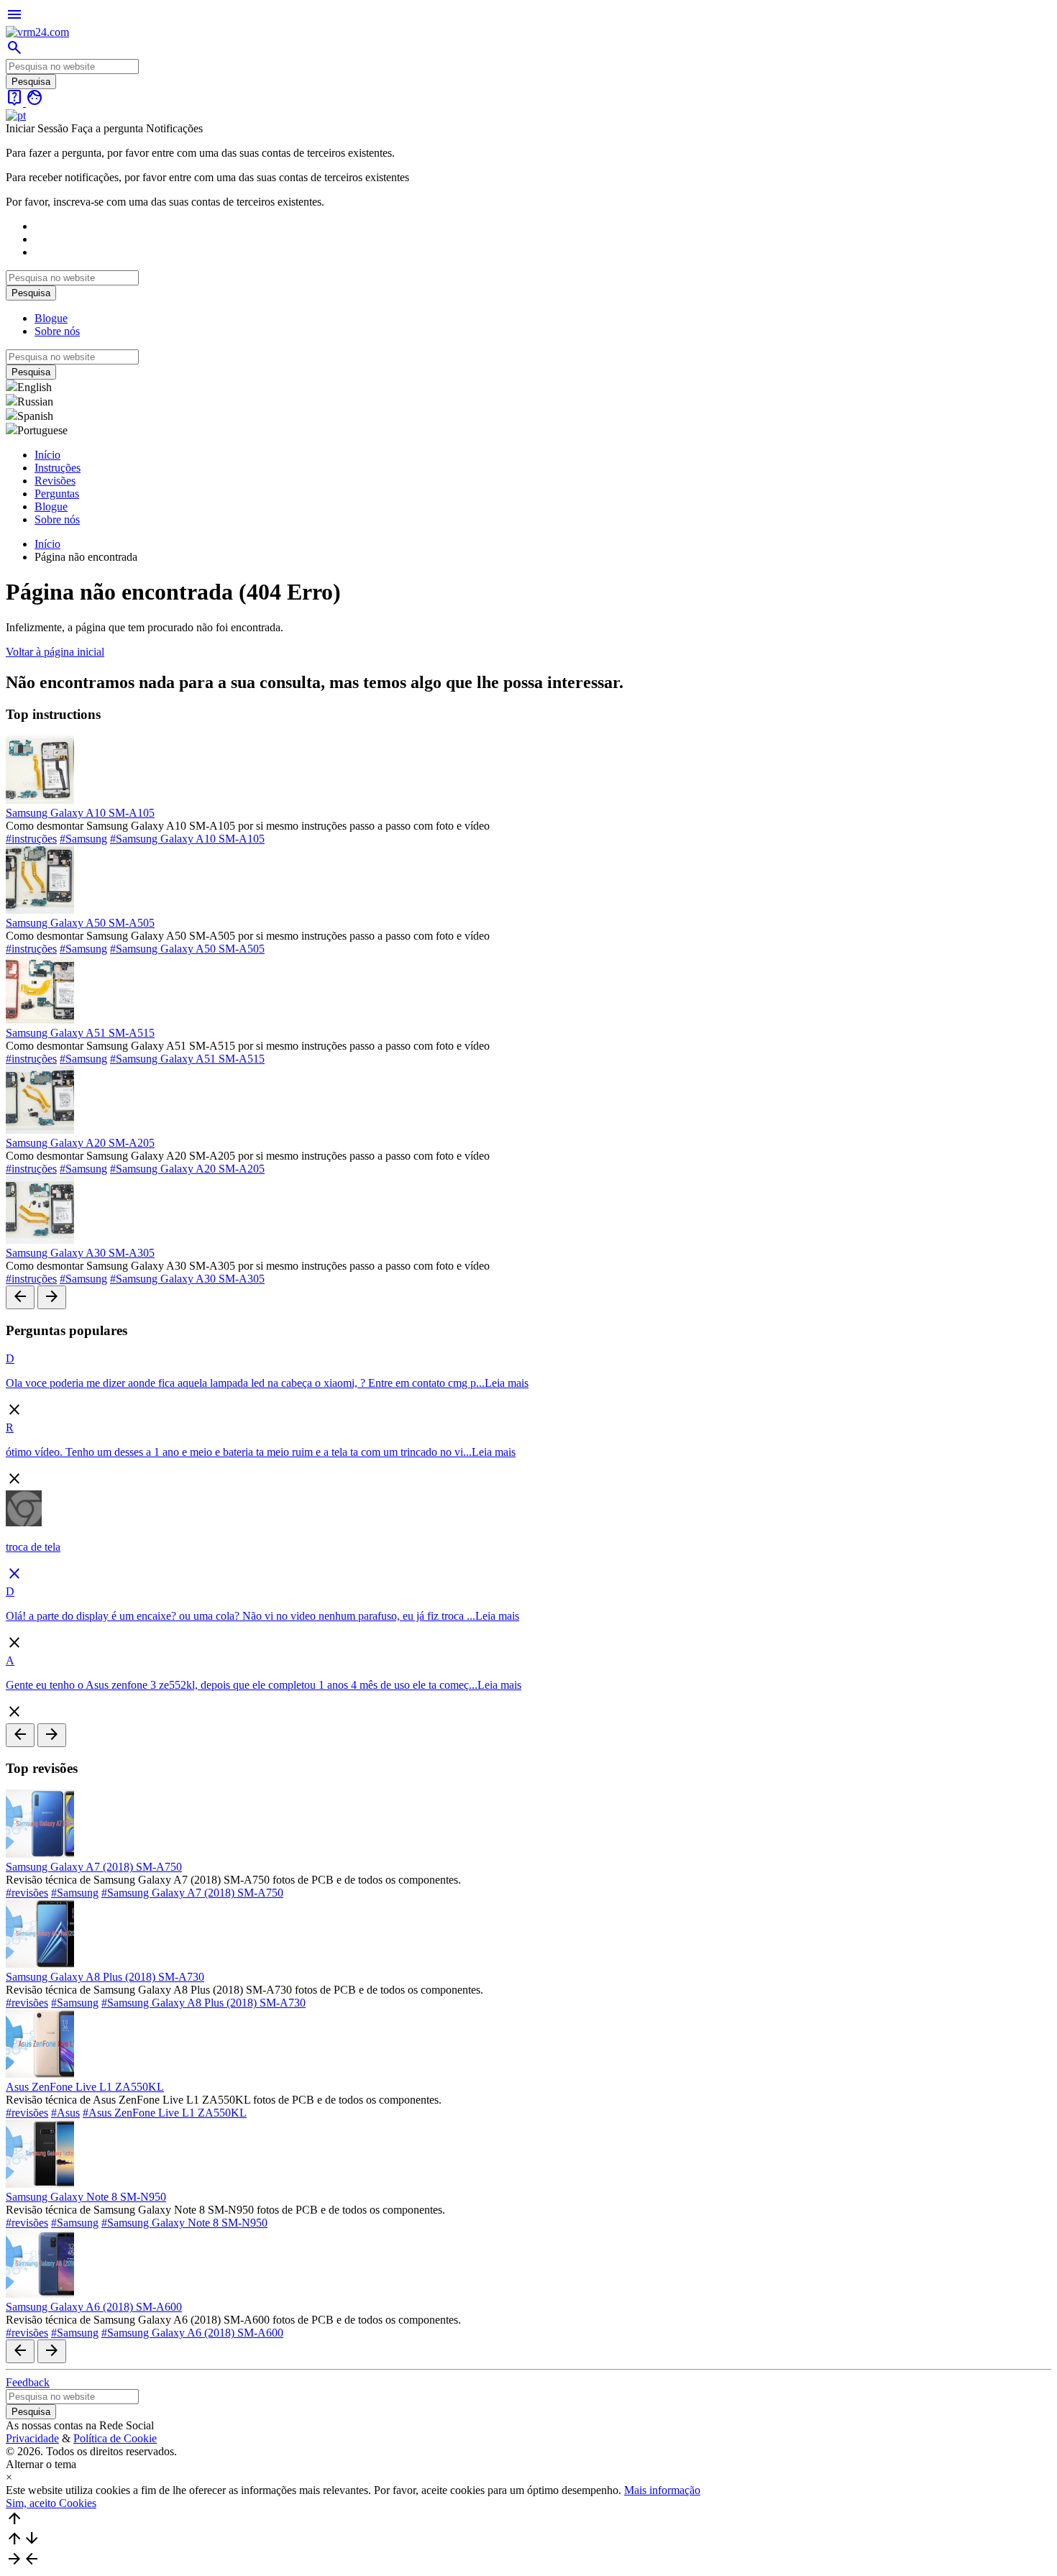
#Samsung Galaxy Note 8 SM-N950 (184, 2223)
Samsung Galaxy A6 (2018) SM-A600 (94, 2307)
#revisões (27, 1893)
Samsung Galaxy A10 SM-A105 (80, 813)
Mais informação (662, 2490)
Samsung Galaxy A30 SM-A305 (80, 1253)
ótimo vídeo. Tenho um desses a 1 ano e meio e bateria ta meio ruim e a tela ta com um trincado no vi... (239, 1452)
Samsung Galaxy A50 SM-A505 (80, 923)
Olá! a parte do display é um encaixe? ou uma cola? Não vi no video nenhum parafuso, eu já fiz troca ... (241, 1616)
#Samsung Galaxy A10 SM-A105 (187, 839)
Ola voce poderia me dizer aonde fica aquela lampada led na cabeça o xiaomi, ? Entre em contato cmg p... (245, 1383)
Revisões (55, 481)
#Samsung (83, 839)
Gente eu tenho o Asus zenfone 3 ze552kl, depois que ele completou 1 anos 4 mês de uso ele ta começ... (242, 1685)
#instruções (31, 839)
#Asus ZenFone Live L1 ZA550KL (165, 2113)
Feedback (28, 2382)
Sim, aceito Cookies (51, 2503)
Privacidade (32, 2438)
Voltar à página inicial (55, 652)
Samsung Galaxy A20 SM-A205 (80, 1143)
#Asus (65, 2113)
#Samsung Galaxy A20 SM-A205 (187, 1169)
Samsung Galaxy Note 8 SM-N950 (86, 2197)
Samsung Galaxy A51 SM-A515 (80, 1033)
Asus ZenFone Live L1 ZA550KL (85, 2087)
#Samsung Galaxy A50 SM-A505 (187, 949)
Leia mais (507, 1383)
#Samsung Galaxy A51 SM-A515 (187, 1059)
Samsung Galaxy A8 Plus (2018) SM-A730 (105, 1977)
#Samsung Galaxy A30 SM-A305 (187, 1279)
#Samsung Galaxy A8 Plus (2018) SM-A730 (203, 2003)
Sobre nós (57, 331)
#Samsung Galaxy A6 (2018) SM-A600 (192, 2333)
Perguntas (57, 494)
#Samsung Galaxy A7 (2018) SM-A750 (192, 1893)
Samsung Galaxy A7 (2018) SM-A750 (94, 1867)
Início (47, 455)
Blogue (51, 318)
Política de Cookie (115, 2438)
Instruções (58, 468)
